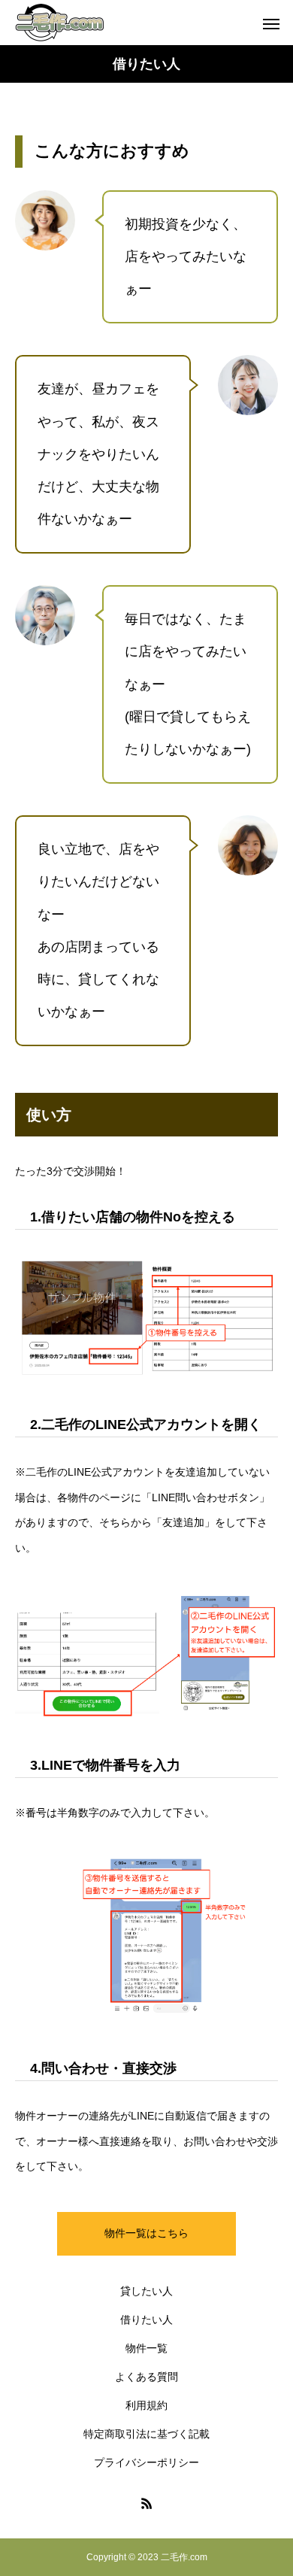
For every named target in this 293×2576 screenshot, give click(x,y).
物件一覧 (146, 2348)
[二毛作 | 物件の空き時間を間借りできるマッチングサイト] (60, 23)
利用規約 (146, 2405)
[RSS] (146, 2503)
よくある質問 (146, 2377)
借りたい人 (146, 2320)
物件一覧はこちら (146, 2233)
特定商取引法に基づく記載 (146, 2434)
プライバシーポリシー (146, 2462)
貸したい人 (146, 2291)
